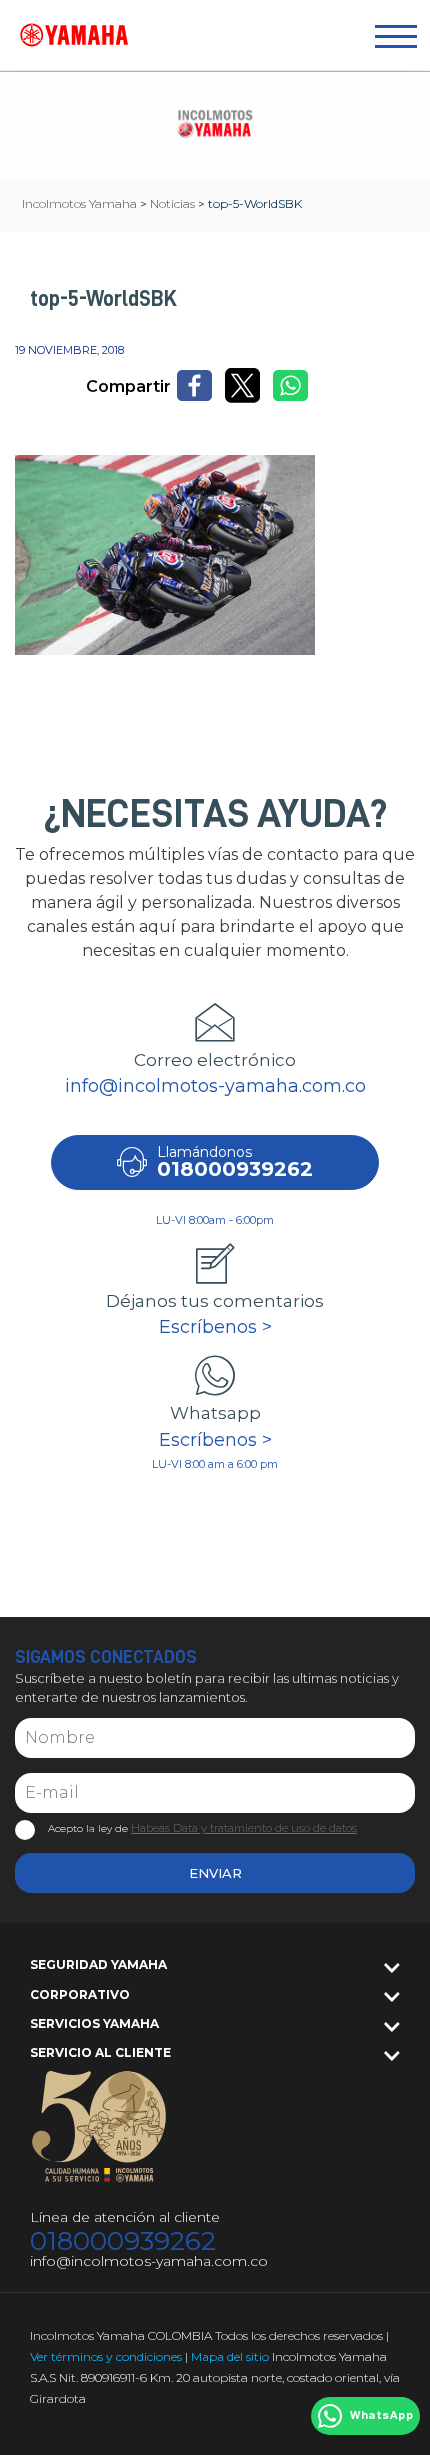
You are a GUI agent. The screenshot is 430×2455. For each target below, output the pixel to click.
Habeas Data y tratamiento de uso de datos (244, 1828)
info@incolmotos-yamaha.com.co (215, 1086)
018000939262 (123, 2241)
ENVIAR (215, 1873)
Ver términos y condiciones (106, 2356)
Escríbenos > (215, 1327)
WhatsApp (381, 2416)
